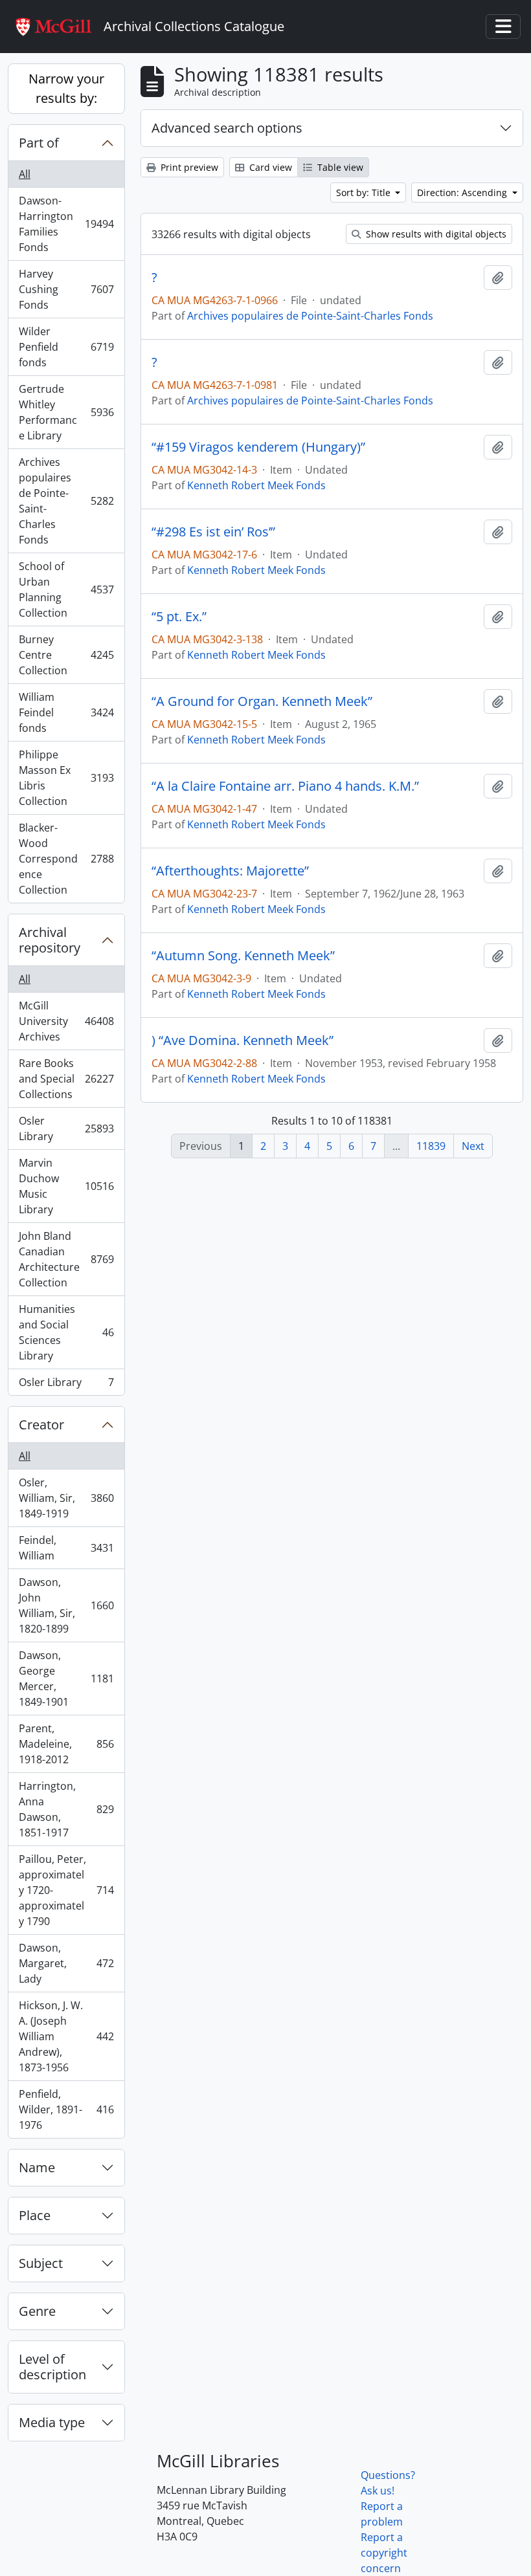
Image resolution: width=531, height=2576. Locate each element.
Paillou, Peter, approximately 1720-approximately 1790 (66, 1890)
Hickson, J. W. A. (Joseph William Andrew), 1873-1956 (66, 2036)
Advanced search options (227, 128)
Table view (339, 167)
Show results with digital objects (435, 234)
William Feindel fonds (66, 712)
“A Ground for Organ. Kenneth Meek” (262, 701)
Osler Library (66, 1128)
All (25, 174)
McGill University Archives (66, 1021)
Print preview (188, 167)
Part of (39, 143)
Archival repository (50, 940)
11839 (431, 1146)
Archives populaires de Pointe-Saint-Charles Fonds (66, 501)
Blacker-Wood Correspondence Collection (66, 859)
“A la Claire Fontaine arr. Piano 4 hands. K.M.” (285, 786)
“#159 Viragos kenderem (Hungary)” (258, 447)
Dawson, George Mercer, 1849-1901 (66, 1679)
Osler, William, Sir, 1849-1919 (66, 1498)
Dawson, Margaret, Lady (66, 1963)
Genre (37, 2311)
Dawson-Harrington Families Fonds (66, 224)
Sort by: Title (365, 193)
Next (473, 1146)
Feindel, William (66, 1548)
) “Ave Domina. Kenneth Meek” (243, 1040)
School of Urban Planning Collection (66, 589)
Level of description (52, 2367)
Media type (52, 2422)
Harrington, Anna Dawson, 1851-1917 (66, 1809)
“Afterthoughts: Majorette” (230, 871)
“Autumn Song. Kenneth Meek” (243, 956)
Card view (269, 167)
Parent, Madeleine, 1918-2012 (66, 1744)
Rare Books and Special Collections (66, 1079)
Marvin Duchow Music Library (66, 1186)
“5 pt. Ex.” (179, 617)
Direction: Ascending (463, 193)
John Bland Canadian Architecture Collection (66, 1259)
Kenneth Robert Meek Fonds (256, 485)
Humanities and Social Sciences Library (66, 1332)
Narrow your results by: (66, 88)
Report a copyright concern (384, 2553)
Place (35, 2215)
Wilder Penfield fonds (66, 347)
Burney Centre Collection (66, 655)
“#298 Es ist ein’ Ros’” (213, 532)
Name (37, 2167)
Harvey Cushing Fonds (66, 289)
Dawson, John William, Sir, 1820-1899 (66, 1605)
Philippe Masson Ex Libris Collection (66, 778)
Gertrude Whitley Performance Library (66, 412)
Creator (41, 1425)
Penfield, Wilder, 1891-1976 (66, 2109)
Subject (41, 2263)
